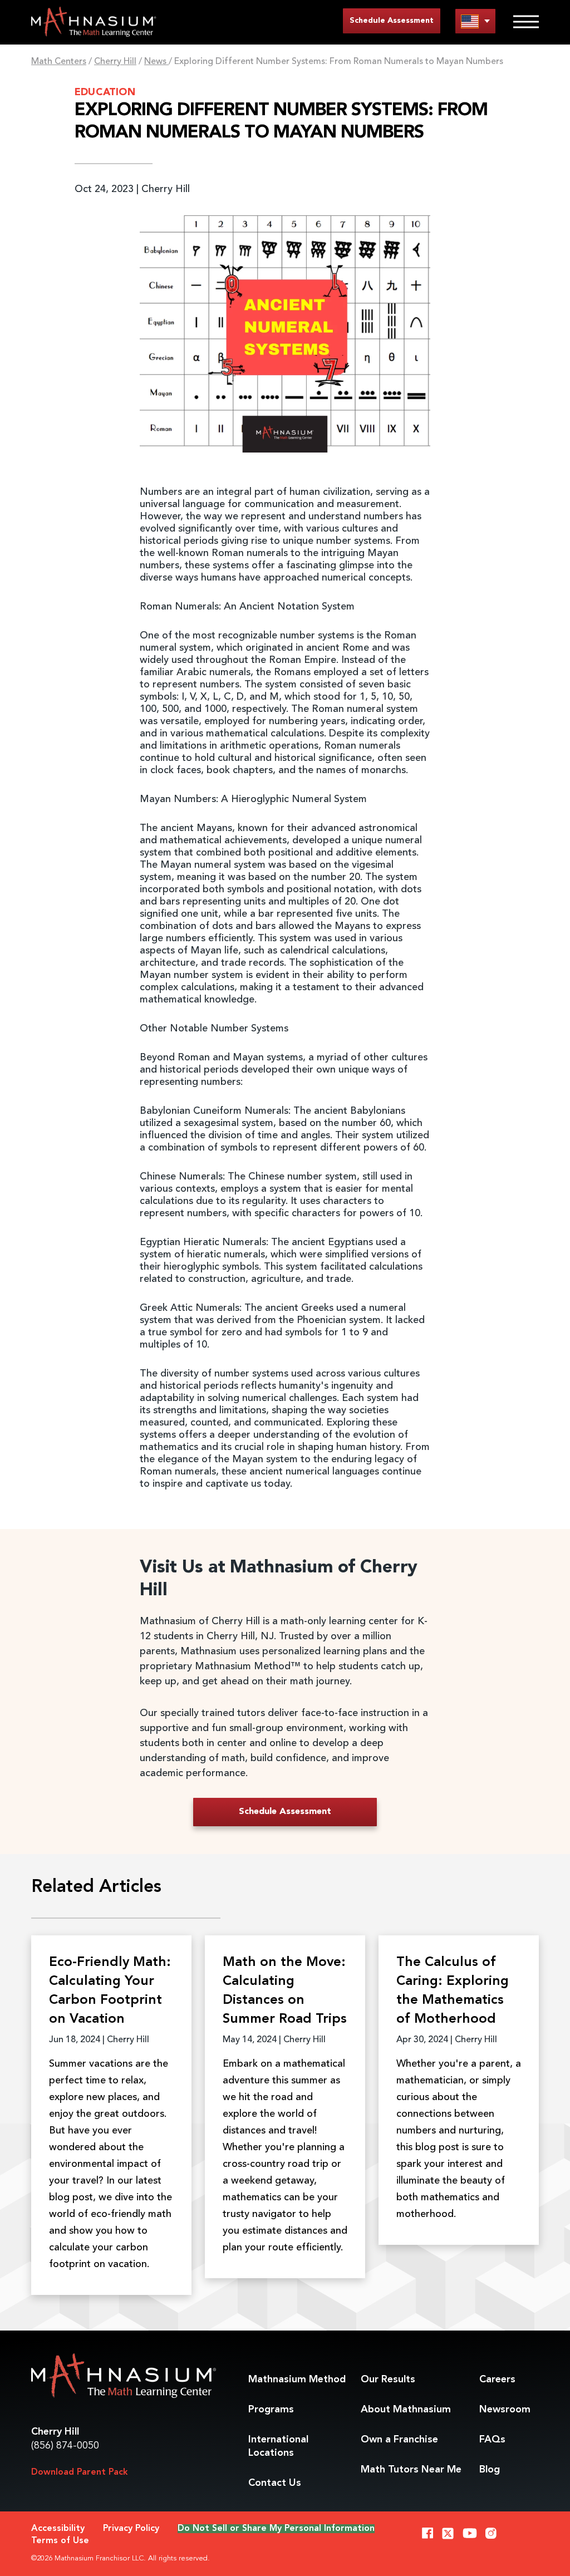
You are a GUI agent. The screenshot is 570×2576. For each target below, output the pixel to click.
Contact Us (275, 2483)
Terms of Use (60, 2541)
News (156, 62)
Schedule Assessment (392, 21)
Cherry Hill (115, 62)
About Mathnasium (406, 2410)
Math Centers (59, 62)
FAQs (492, 2440)
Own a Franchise (399, 2440)
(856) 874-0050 (65, 2446)
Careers (497, 2380)
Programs (271, 2410)
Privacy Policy (131, 2529)
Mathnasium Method (297, 2380)
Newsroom (505, 2410)
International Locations (278, 2446)
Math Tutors (411, 2470)
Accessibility (58, 2529)
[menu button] (475, 21)
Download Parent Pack (80, 2472)
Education (105, 92)
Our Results (388, 2380)
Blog (490, 2470)
